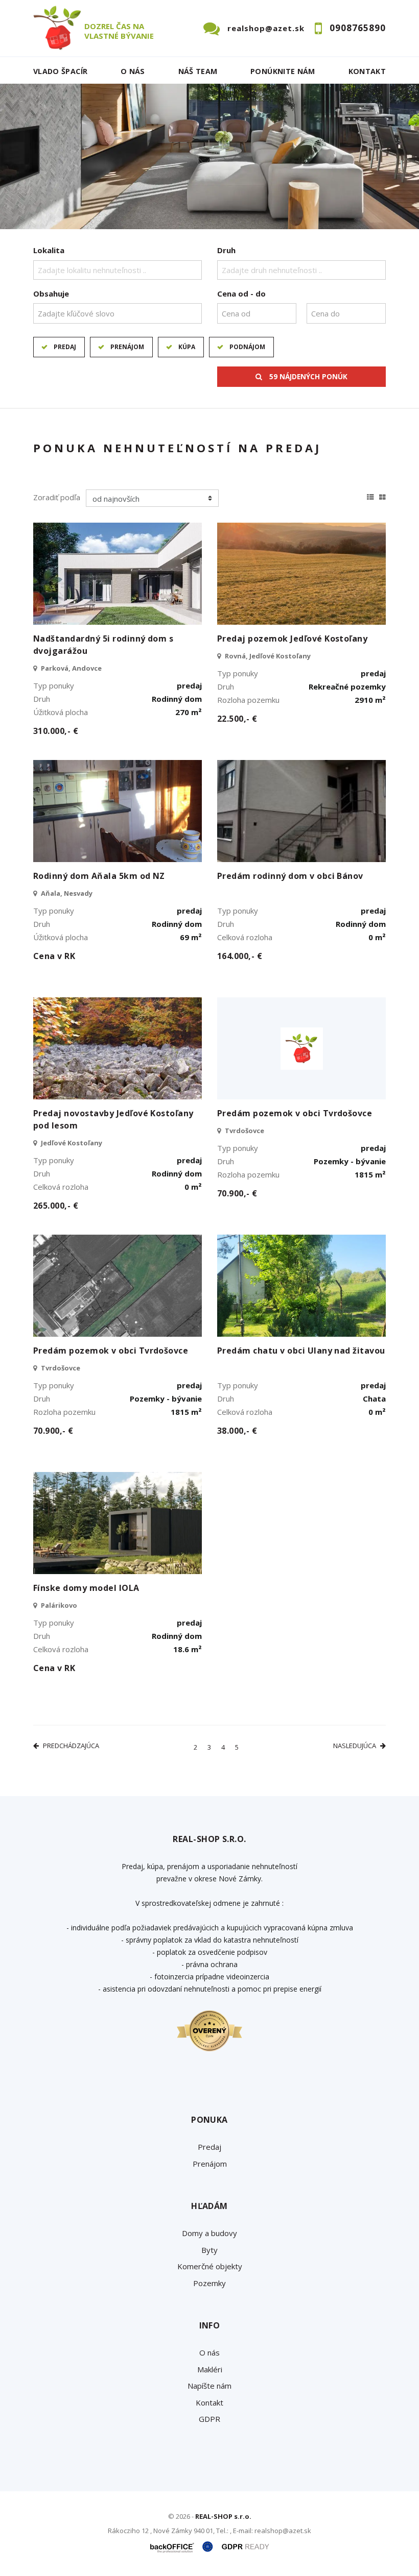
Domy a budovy (209, 2233)
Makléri (210, 2369)
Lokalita (49, 250)
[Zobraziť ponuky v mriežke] (382, 496)
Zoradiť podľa (57, 497)
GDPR (209, 2419)
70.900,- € (237, 1193)
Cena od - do (241, 293)
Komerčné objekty (210, 2266)
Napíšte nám (209, 2386)
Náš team (198, 71)
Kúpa (187, 347)
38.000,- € (237, 1431)
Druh (226, 250)
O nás (133, 71)
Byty (209, 2250)
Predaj (65, 347)
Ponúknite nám (283, 71)
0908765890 (358, 28)
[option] (209, 156)
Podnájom (247, 347)
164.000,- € (240, 956)
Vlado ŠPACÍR (60, 71)
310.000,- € (56, 731)
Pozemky (209, 2283)
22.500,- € (237, 719)
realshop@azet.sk (266, 28)
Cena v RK (54, 956)
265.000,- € (56, 1206)
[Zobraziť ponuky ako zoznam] (370, 496)
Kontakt (367, 71)
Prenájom (127, 347)
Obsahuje (51, 293)
